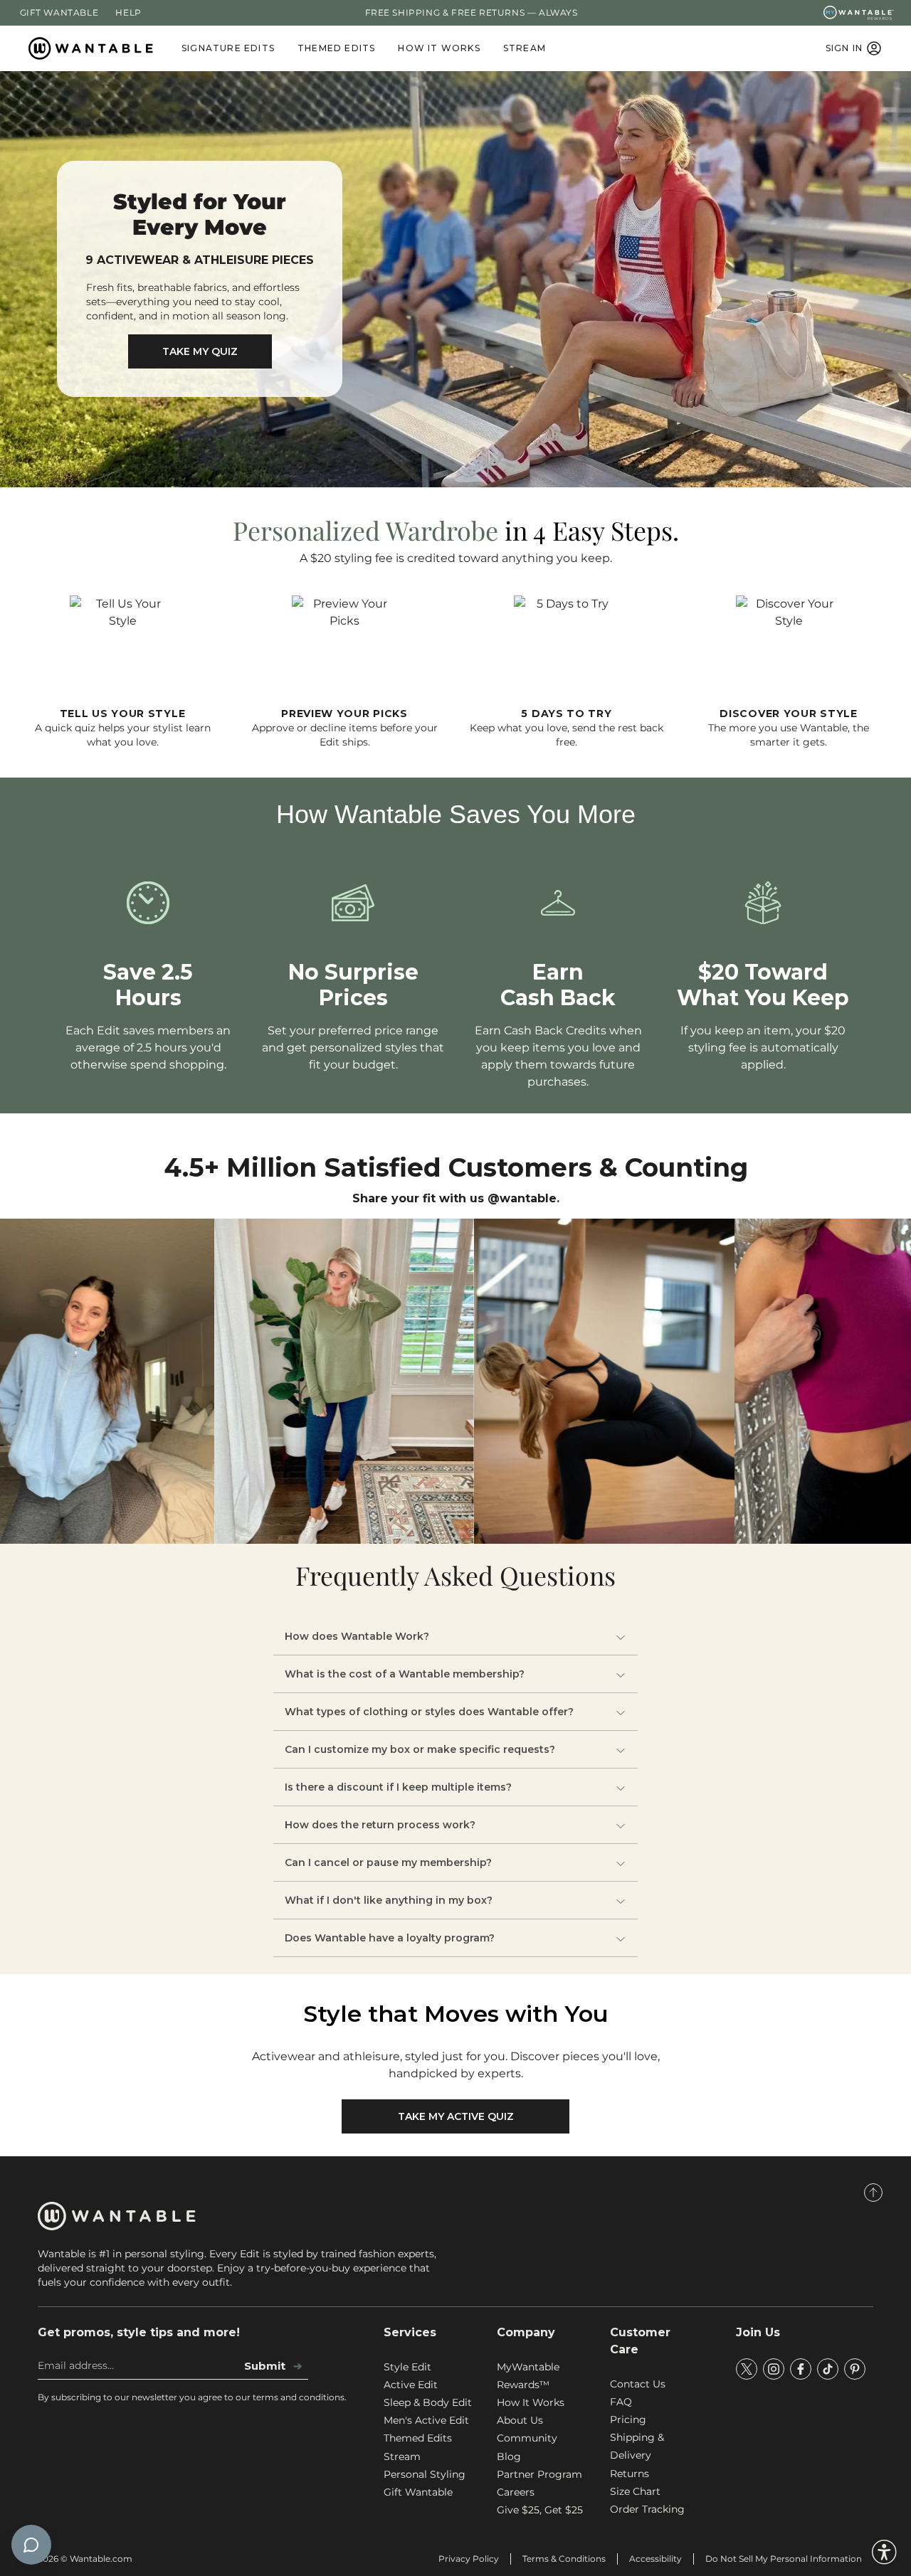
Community (527, 2438)
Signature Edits (228, 48)
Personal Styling (425, 2474)
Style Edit (407, 2367)
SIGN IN (844, 48)
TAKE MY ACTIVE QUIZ (456, 2116)
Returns (630, 2474)
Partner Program (539, 2474)
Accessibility (655, 2559)
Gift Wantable (59, 12)
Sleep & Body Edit (428, 2402)
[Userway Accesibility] (884, 2552)
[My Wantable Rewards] (859, 13)
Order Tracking (647, 2509)
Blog (509, 2456)
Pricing (628, 2419)
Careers (516, 2492)
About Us (520, 2420)
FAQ (621, 2402)
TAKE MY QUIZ (200, 351)
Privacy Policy (469, 2559)
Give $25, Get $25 (540, 2510)
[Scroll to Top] (873, 2193)
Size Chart (635, 2491)
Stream (525, 48)
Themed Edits (336, 48)
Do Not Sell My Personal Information (784, 2559)
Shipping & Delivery (637, 2446)
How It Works (439, 48)
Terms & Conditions (564, 2559)
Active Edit (411, 2385)
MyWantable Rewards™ (528, 2376)
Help (128, 12)
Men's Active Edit (426, 2420)
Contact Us (638, 2384)
